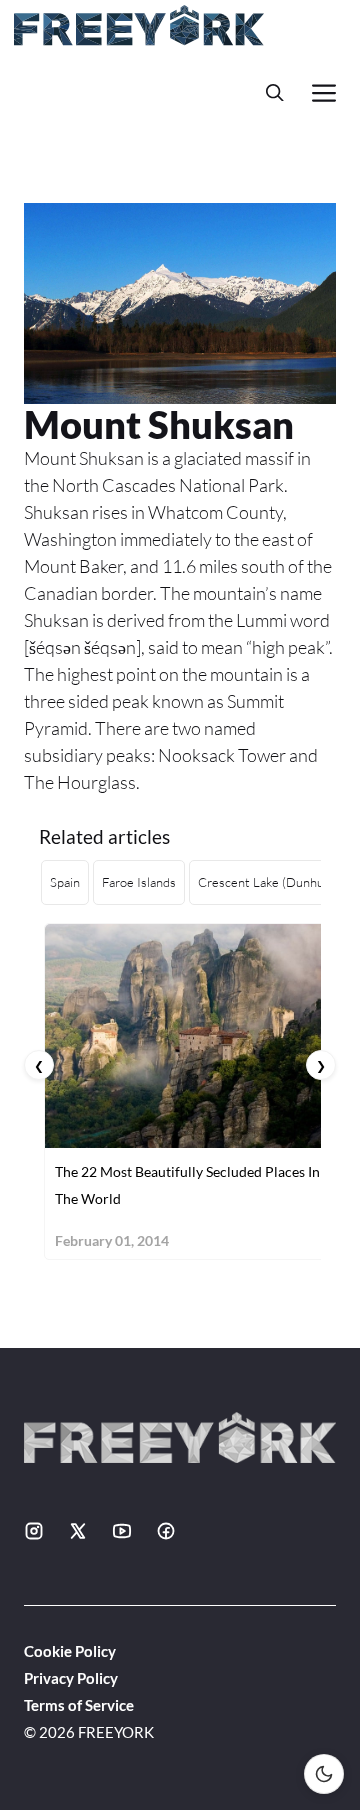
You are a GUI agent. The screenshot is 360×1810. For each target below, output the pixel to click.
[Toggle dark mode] (324, 1774)
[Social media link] (34, 1531)
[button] (275, 92)
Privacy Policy (71, 1678)
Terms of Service (79, 1705)
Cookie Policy (70, 1651)
